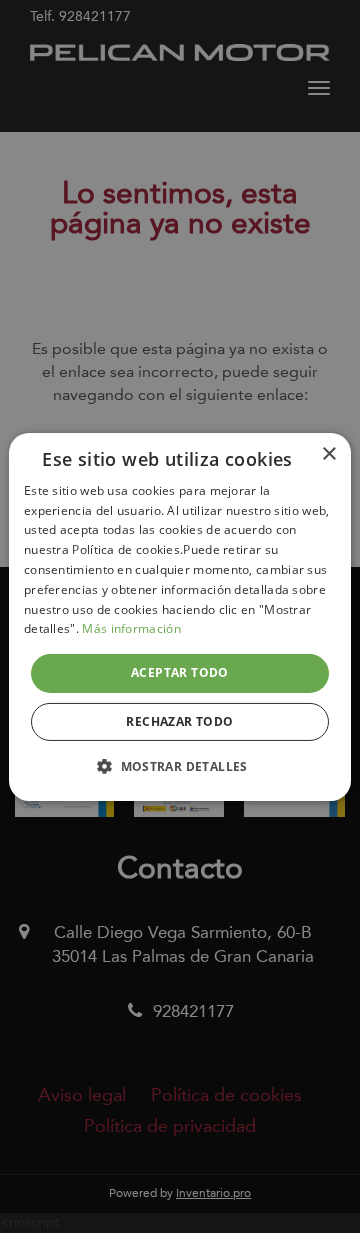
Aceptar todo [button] (180, 672)
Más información (131, 628)
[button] (180, 766)
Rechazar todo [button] (179, 721)
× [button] (328, 453)
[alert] (180, 616)
